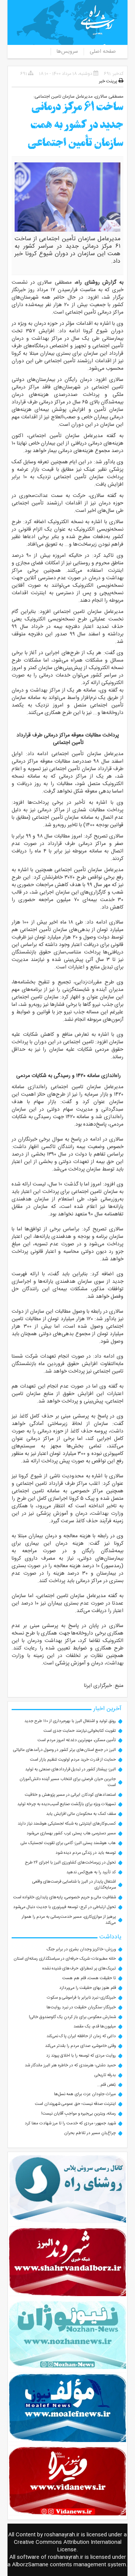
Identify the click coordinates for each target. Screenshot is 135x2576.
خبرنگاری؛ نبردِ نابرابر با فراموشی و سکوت (81, 1998)
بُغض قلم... (106, 2085)
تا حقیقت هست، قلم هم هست (89, 1978)
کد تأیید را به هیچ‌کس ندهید (91, 1872)
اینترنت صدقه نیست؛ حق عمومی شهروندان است (75, 2104)
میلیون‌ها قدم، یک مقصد (95, 2026)
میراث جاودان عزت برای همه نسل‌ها (85, 2094)
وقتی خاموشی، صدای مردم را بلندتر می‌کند (80, 2046)
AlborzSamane (30, 2565)
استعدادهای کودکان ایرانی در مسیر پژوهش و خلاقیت (70, 1795)
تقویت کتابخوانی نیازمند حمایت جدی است (80, 1731)
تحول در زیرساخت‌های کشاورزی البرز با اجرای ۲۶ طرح (70, 1863)
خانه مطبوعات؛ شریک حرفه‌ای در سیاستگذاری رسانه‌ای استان (65, 1959)
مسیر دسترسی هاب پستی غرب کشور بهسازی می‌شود (71, 1833)
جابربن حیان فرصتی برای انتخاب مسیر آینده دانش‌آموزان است (68, 1782)
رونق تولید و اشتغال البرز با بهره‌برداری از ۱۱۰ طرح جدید (70, 1721)
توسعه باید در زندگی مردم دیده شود (86, 1853)
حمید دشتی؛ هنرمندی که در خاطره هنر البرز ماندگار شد (70, 2065)
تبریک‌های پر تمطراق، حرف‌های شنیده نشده (79, 1968)
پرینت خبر (109, 81)
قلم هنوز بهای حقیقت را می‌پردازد (88, 1988)
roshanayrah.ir (62, 2535)
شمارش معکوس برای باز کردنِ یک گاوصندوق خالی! (72, 2017)
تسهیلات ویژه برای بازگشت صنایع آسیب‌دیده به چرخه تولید (67, 1804)
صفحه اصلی (103, 52)
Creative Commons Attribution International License (68, 2546)
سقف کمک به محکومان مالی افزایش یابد (81, 1814)
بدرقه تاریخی (105, 2075)
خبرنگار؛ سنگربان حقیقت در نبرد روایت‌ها (81, 2007)
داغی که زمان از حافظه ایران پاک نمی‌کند (81, 2036)
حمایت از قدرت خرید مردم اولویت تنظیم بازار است (73, 1760)
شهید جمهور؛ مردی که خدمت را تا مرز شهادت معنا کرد (70, 2123)
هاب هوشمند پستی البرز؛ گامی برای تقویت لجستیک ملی (68, 1843)
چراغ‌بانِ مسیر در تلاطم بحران (90, 2133)
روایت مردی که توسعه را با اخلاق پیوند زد (81, 2056)
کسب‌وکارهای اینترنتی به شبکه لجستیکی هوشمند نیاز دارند (67, 1824)
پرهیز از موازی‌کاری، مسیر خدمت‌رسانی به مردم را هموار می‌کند (69, 1920)
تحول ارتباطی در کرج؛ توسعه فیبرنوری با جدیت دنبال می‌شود (64, 1907)
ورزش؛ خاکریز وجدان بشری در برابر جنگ (81, 1949)
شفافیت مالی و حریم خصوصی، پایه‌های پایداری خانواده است (64, 1897)
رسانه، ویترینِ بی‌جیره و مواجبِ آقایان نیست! (79, 2114)
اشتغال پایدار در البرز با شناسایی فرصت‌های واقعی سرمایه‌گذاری (74, 1885)
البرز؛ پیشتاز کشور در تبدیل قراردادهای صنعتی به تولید (70, 1769)
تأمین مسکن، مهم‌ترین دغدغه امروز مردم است (77, 1740)
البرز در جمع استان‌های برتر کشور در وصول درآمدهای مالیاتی (64, 1750)
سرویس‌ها (67, 52)
